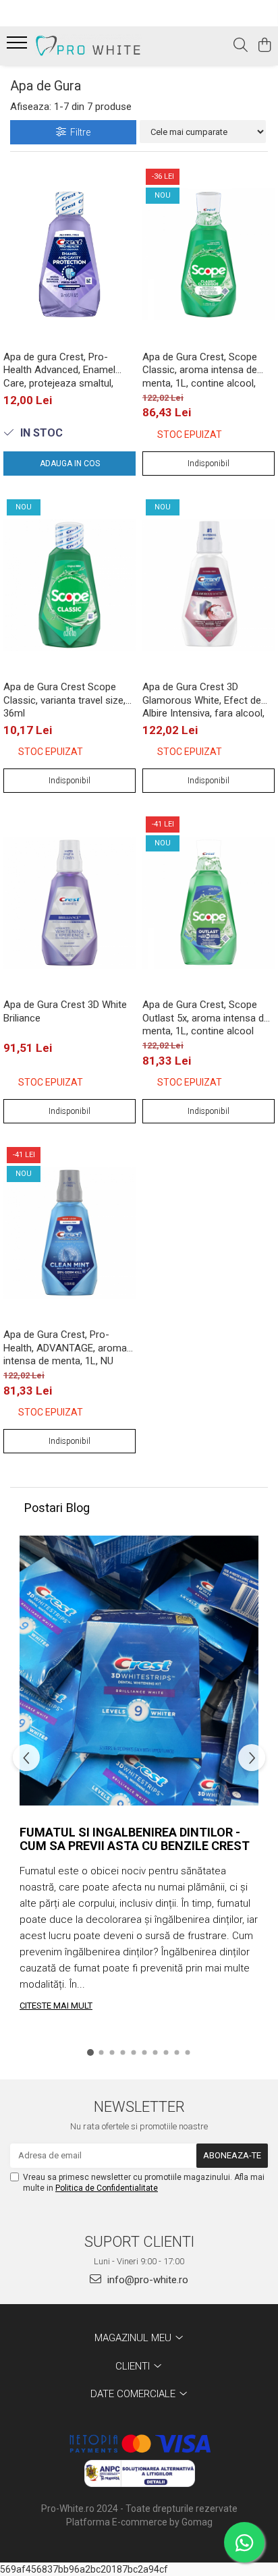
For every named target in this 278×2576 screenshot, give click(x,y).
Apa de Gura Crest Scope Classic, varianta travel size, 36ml (64, 700)
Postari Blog (57, 1508)
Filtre (78, 132)
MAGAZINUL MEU (134, 2338)
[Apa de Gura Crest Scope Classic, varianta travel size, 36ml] (69, 585)
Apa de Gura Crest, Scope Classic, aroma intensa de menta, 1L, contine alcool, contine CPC (200, 370)
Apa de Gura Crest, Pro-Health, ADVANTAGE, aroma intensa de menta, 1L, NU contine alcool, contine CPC (65, 1347)
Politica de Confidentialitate (107, 2188)
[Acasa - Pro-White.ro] (88, 46)
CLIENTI (134, 2366)
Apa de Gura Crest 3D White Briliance (65, 1011)
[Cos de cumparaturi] (264, 46)
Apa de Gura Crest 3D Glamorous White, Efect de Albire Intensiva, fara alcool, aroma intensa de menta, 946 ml (207, 700)
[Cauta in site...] (241, 46)
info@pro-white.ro (146, 2280)
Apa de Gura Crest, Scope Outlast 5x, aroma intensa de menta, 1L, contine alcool (206, 1017)
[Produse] (19, 47)
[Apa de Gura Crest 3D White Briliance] (69, 902)
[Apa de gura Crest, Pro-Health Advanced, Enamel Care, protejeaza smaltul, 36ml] (69, 255)
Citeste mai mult (56, 2006)
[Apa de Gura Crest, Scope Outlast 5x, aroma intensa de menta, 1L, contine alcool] (208, 902)
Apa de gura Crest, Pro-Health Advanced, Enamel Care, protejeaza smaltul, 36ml (59, 370)
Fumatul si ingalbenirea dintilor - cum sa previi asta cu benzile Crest (135, 1839)
